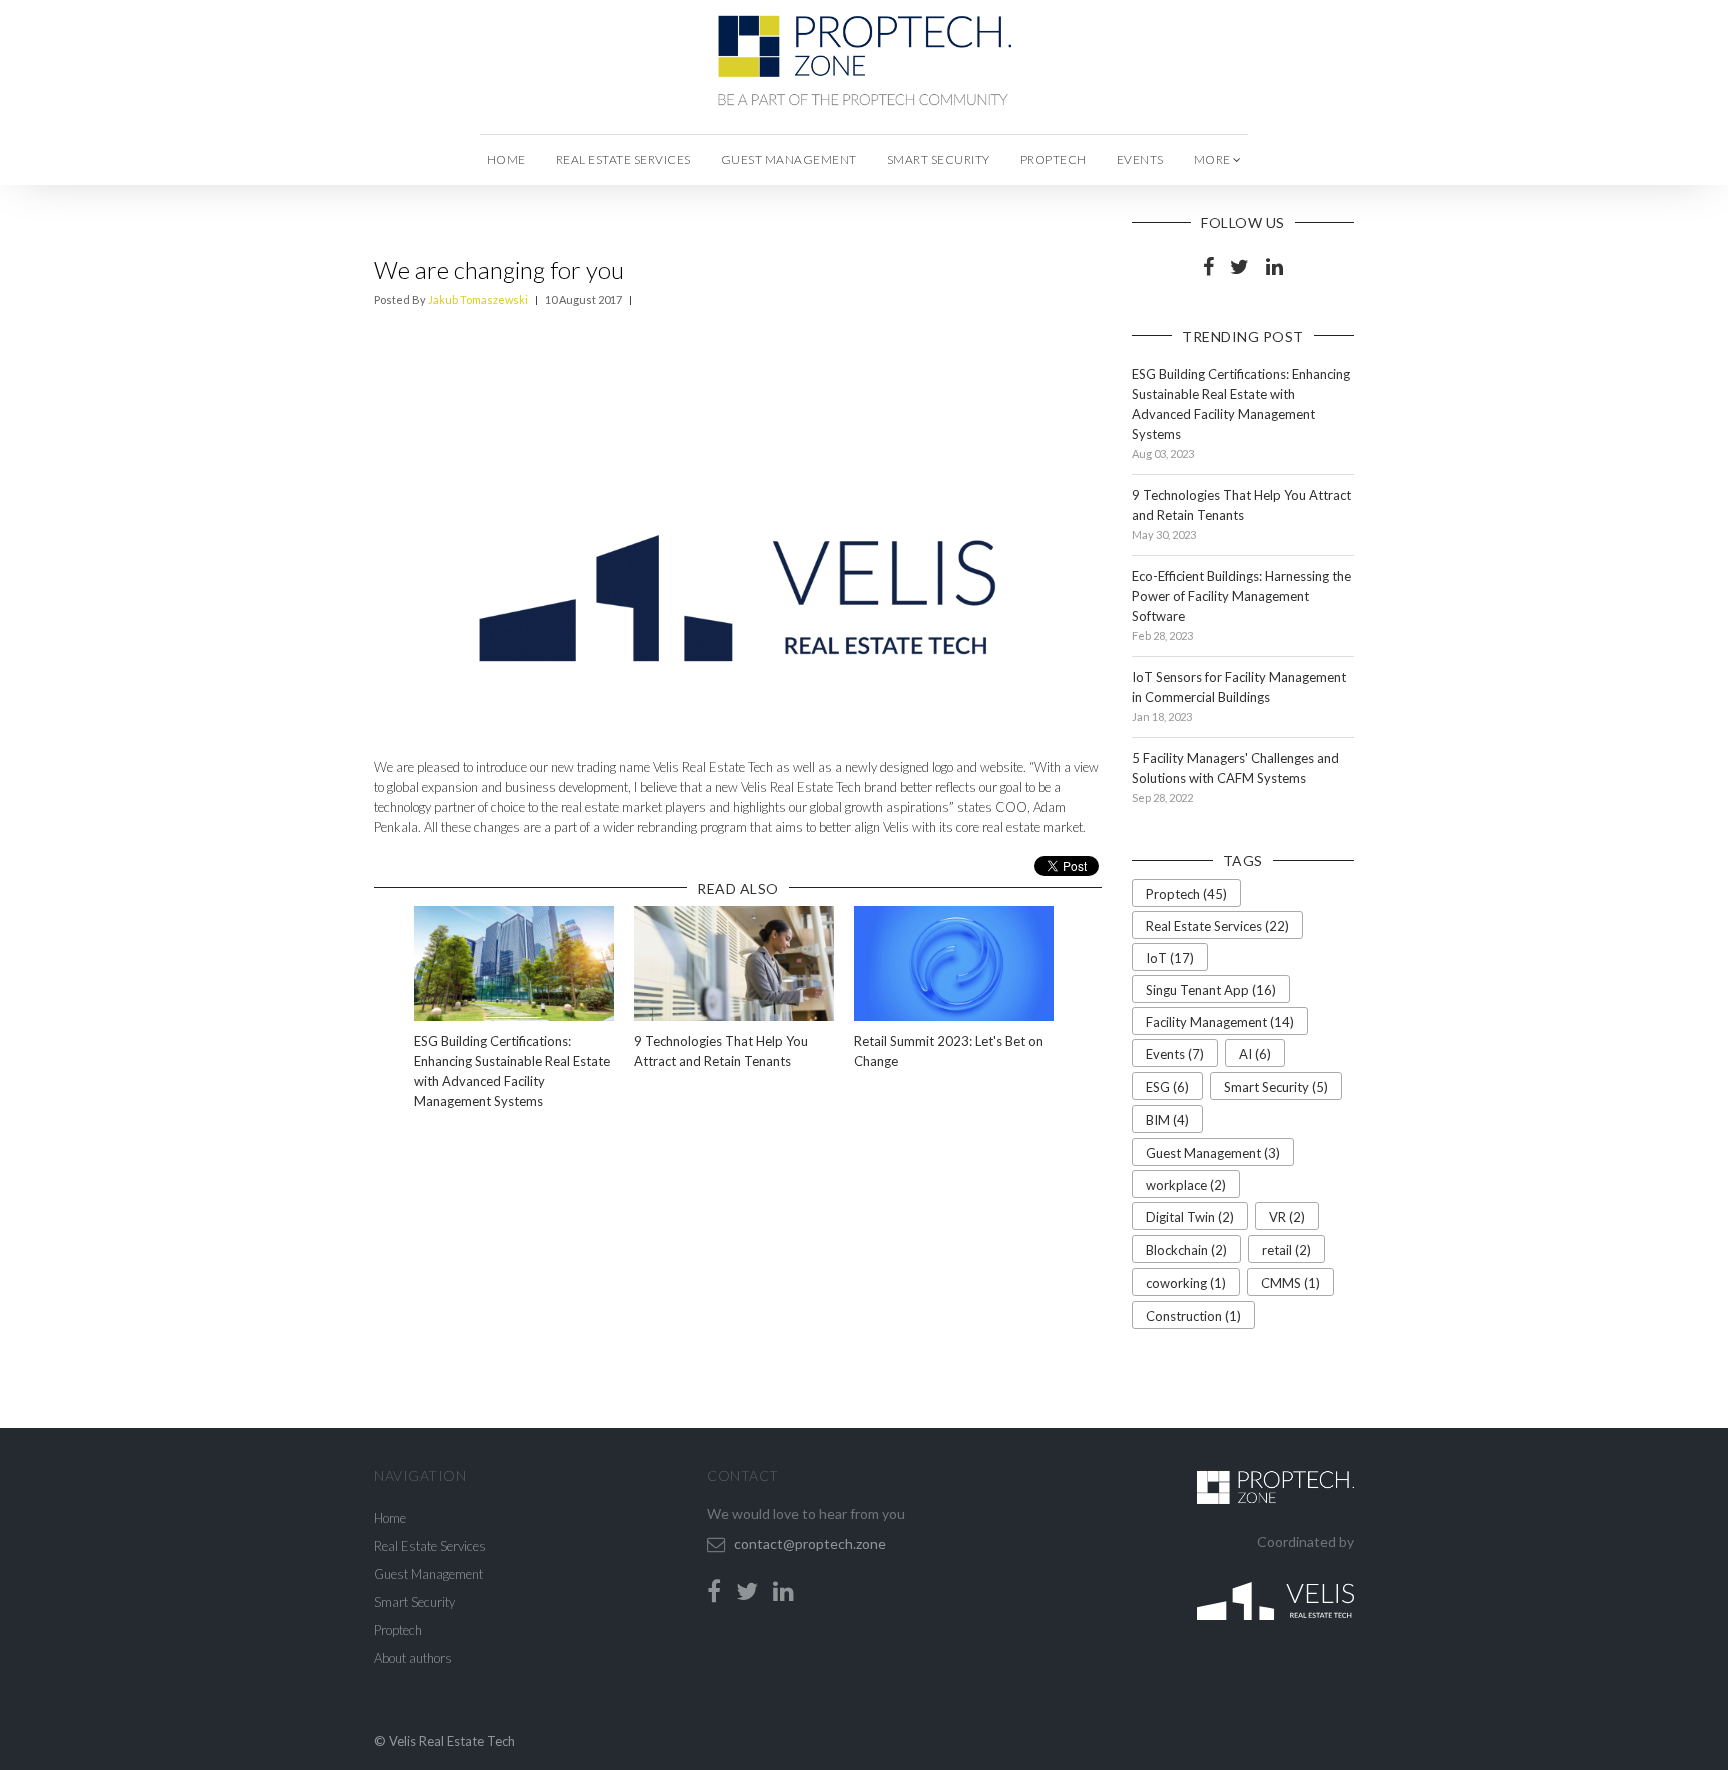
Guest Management (789, 159)
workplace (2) (1186, 1185)
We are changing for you (499, 269)
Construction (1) (1193, 1316)
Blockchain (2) (1186, 1250)
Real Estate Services (623, 159)
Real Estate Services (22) (1217, 926)
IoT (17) (1170, 958)
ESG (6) (1167, 1087)
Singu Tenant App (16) (1211, 990)
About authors (413, 1658)
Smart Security (938, 159)
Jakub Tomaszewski (478, 299)
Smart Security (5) (1276, 1087)
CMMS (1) (1290, 1283)
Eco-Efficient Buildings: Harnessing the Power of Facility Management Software (1241, 596)
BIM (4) (1167, 1120)
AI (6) (1255, 1054)
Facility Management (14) (1220, 1022)
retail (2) (1286, 1250)
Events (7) (1175, 1054)
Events (1140, 159)
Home (506, 159)
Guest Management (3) (1213, 1153)
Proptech (1053, 159)
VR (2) (1287, 1217)
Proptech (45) (1186, 894)
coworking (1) (1186, 1283)
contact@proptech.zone (810, 1543)
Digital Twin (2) (1190, 1217)
